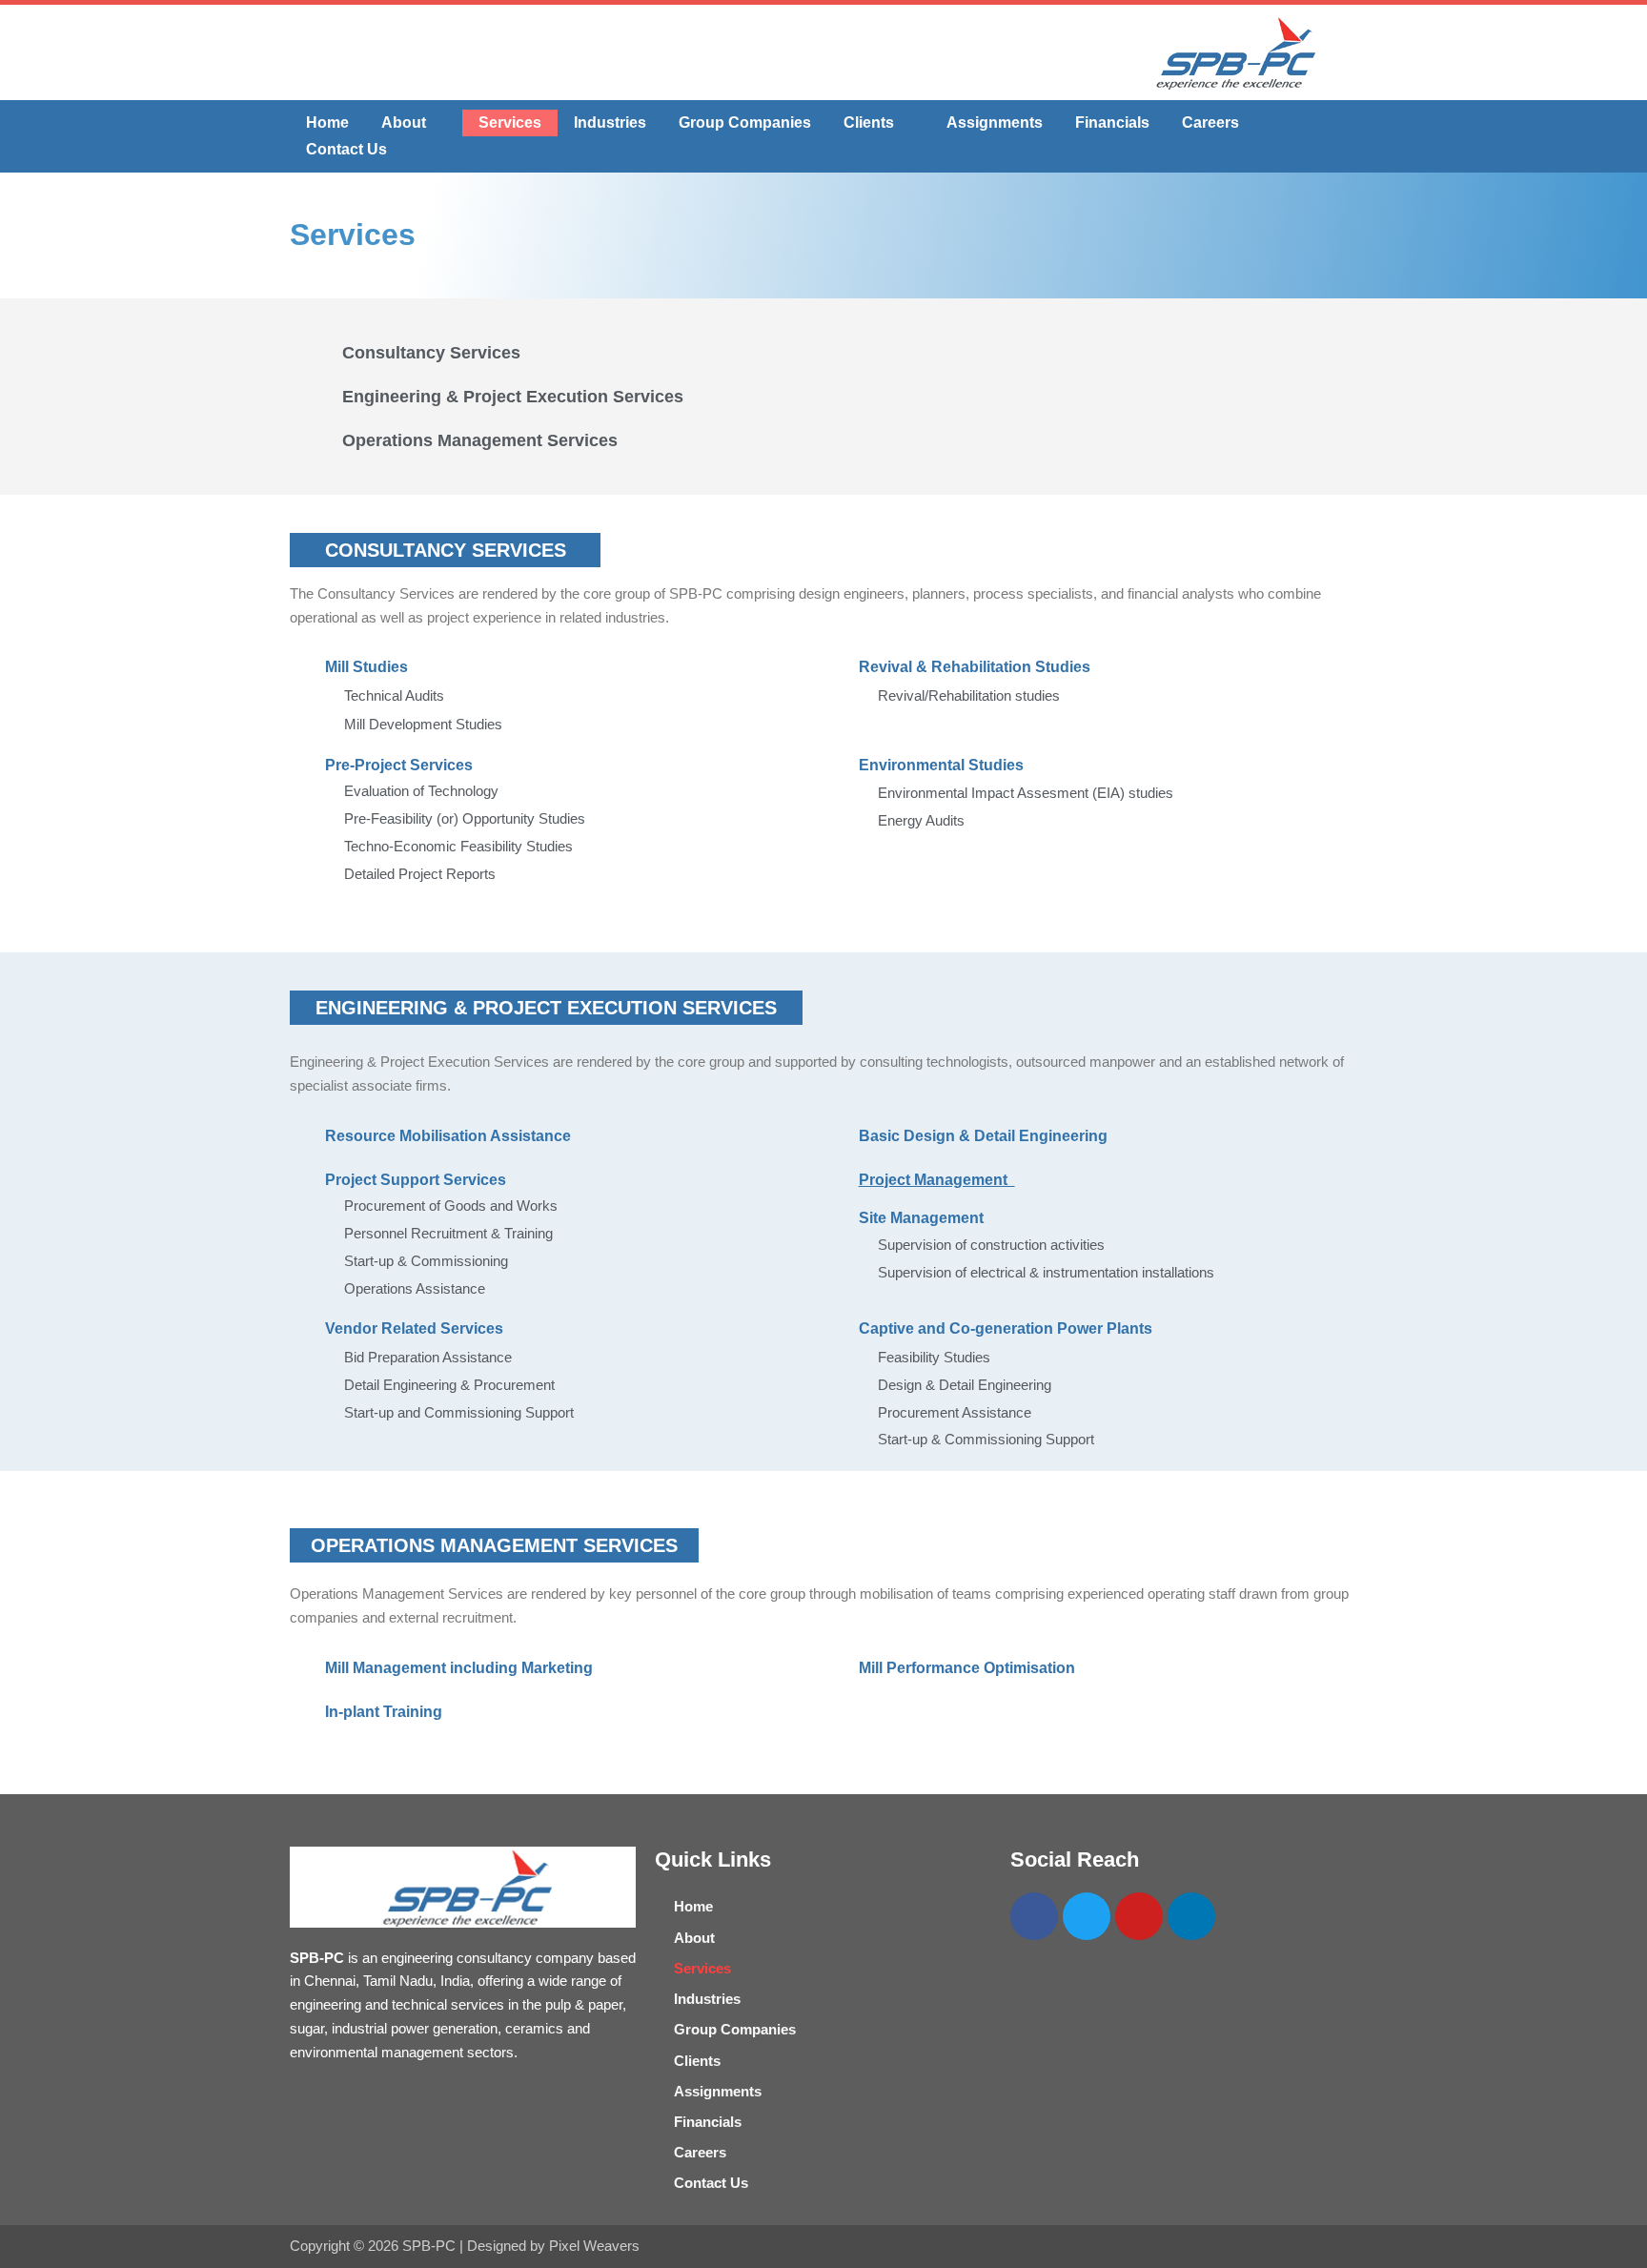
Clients (869, 123)
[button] (414, 123)
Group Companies (745, 123)
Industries (610, 123)
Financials (1112, 123)
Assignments (995, 123)
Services (510, 123)
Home (327, 123)
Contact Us (346, 149)
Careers (1210, 123)
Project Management (937, 1180)
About (404, 123)
